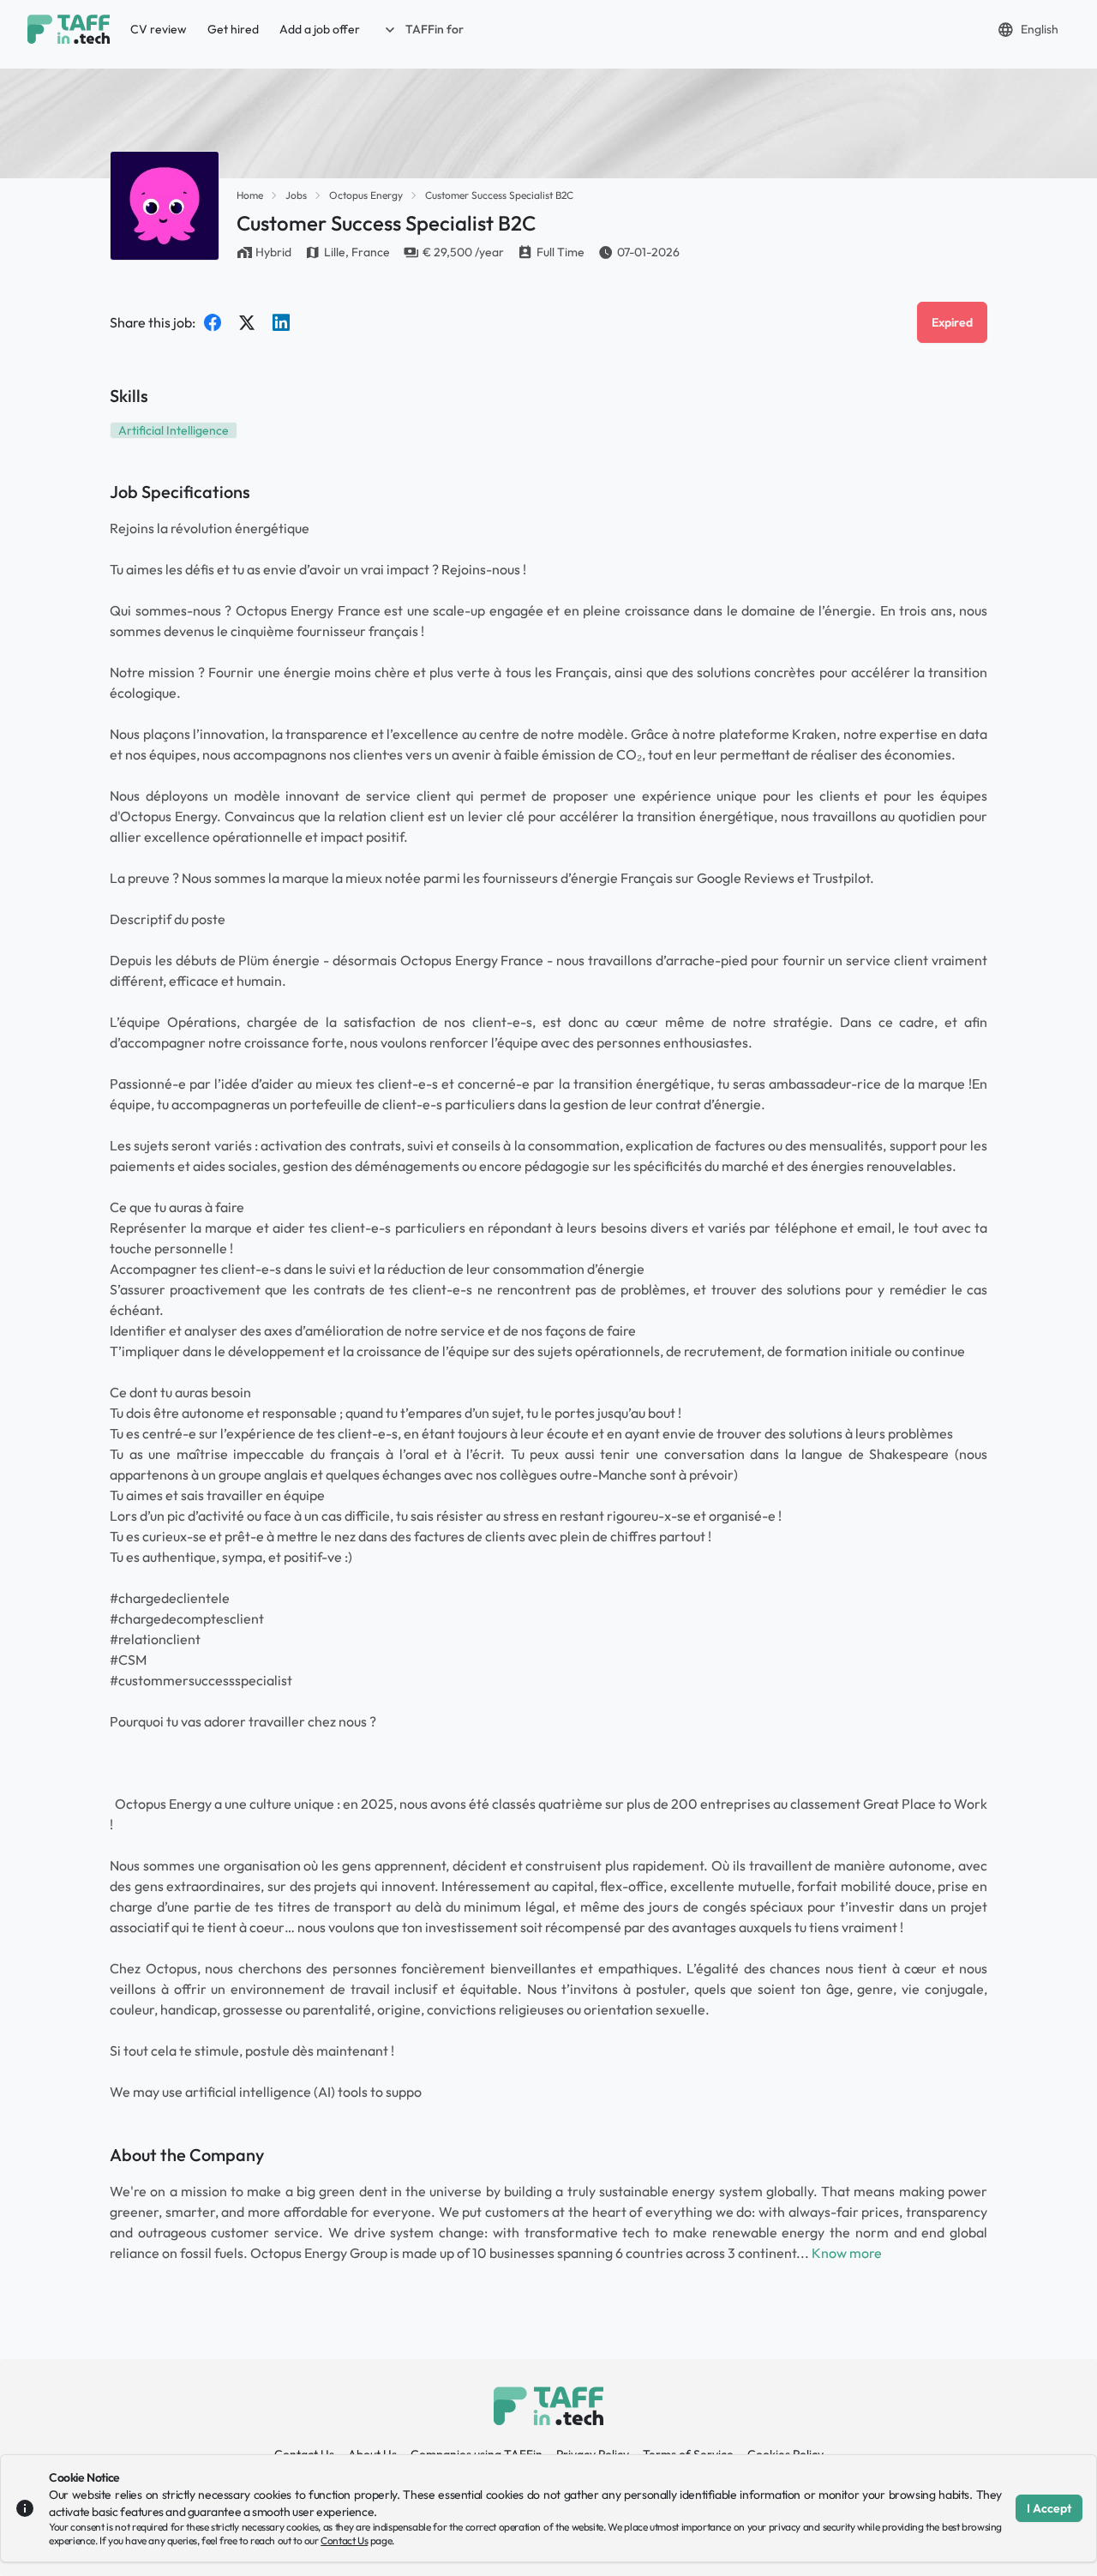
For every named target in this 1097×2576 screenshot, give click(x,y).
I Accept (1049, 2508)
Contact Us (344, 2540)
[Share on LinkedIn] (281, 322)
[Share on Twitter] (247, 322)
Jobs (296, 195)
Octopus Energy (366, 195)
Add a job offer (320, 29)
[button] (423, 29)
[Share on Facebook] (213, 322)
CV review (159, 29)
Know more (847, 2253)
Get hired (233, 29)
